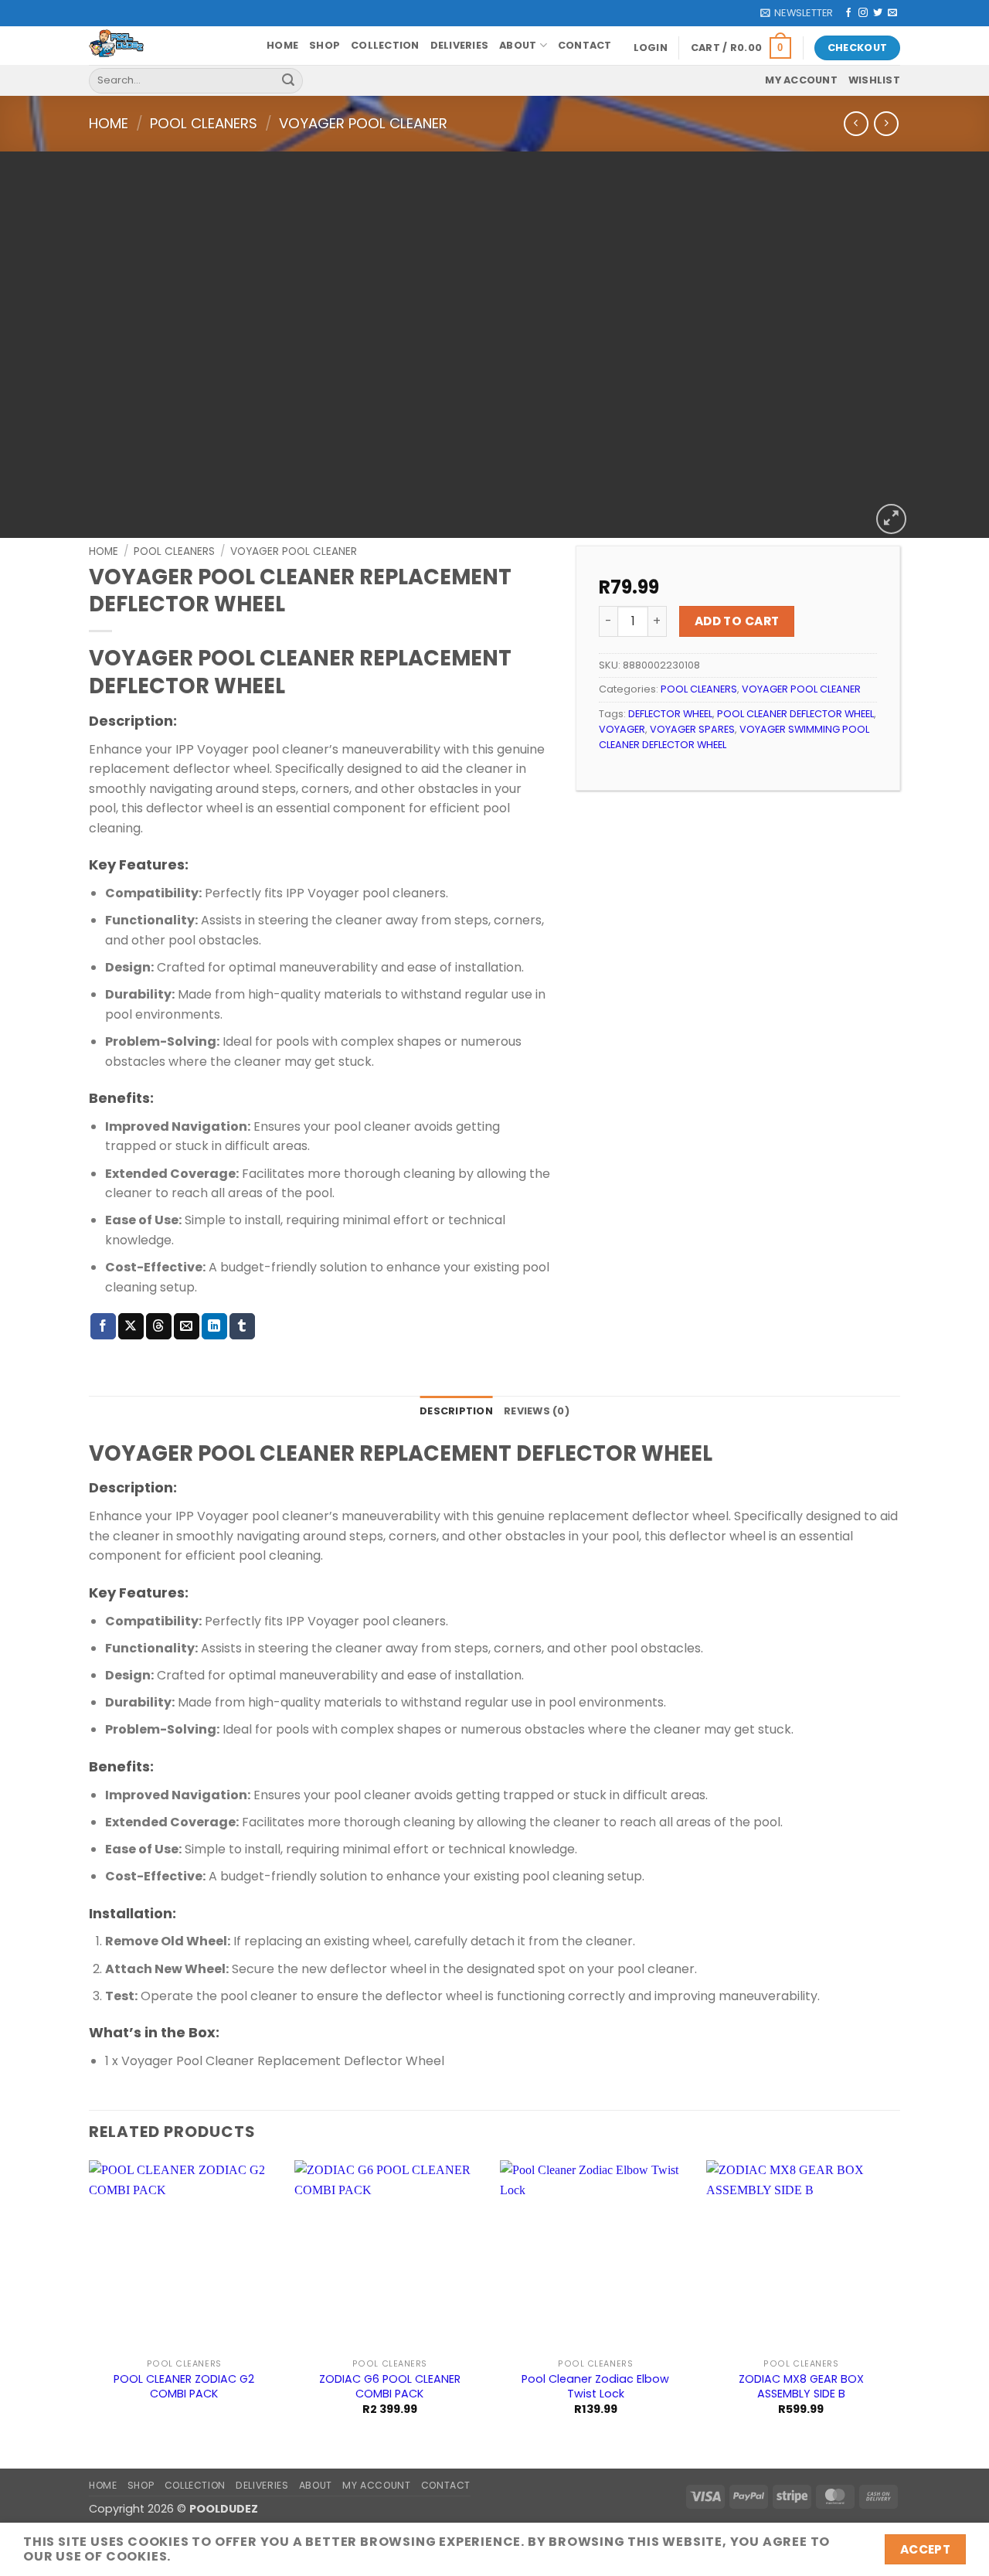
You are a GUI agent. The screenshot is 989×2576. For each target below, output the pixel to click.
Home (282, 45)
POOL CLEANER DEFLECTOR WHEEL (795, 714)
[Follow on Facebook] (848, 13)
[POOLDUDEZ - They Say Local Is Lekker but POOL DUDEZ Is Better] (166, 46)
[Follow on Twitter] (878, 13)
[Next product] (856, 123)
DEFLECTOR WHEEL (670, 714)
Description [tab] (456, 1411)
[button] (797, 13)
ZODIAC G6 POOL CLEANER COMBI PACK (390, 2386)
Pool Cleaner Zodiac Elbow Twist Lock (595, 2386)
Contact (585, 45)
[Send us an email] (892, 13)
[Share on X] (131, 1326)
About (518, 45)
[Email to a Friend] (187, 1326)
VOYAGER (622, 729)
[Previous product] (886, 123)
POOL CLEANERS (204, 123)
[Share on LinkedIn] (214, 1326)
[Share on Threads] (159, 1326)
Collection (385, 45)
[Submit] (288, 80)
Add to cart (737, 621)
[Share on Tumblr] (242, 1326)
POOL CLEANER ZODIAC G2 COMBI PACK (184, 2386)
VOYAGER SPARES (692, 729)
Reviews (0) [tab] (537, 1411)
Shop (325, 45)
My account (801, 80)
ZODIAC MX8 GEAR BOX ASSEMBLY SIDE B (801, 2386)
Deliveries (460, 45)
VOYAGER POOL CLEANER (363, 123)
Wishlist (874, 80)
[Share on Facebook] (103, 1326)
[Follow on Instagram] (863, 13)
